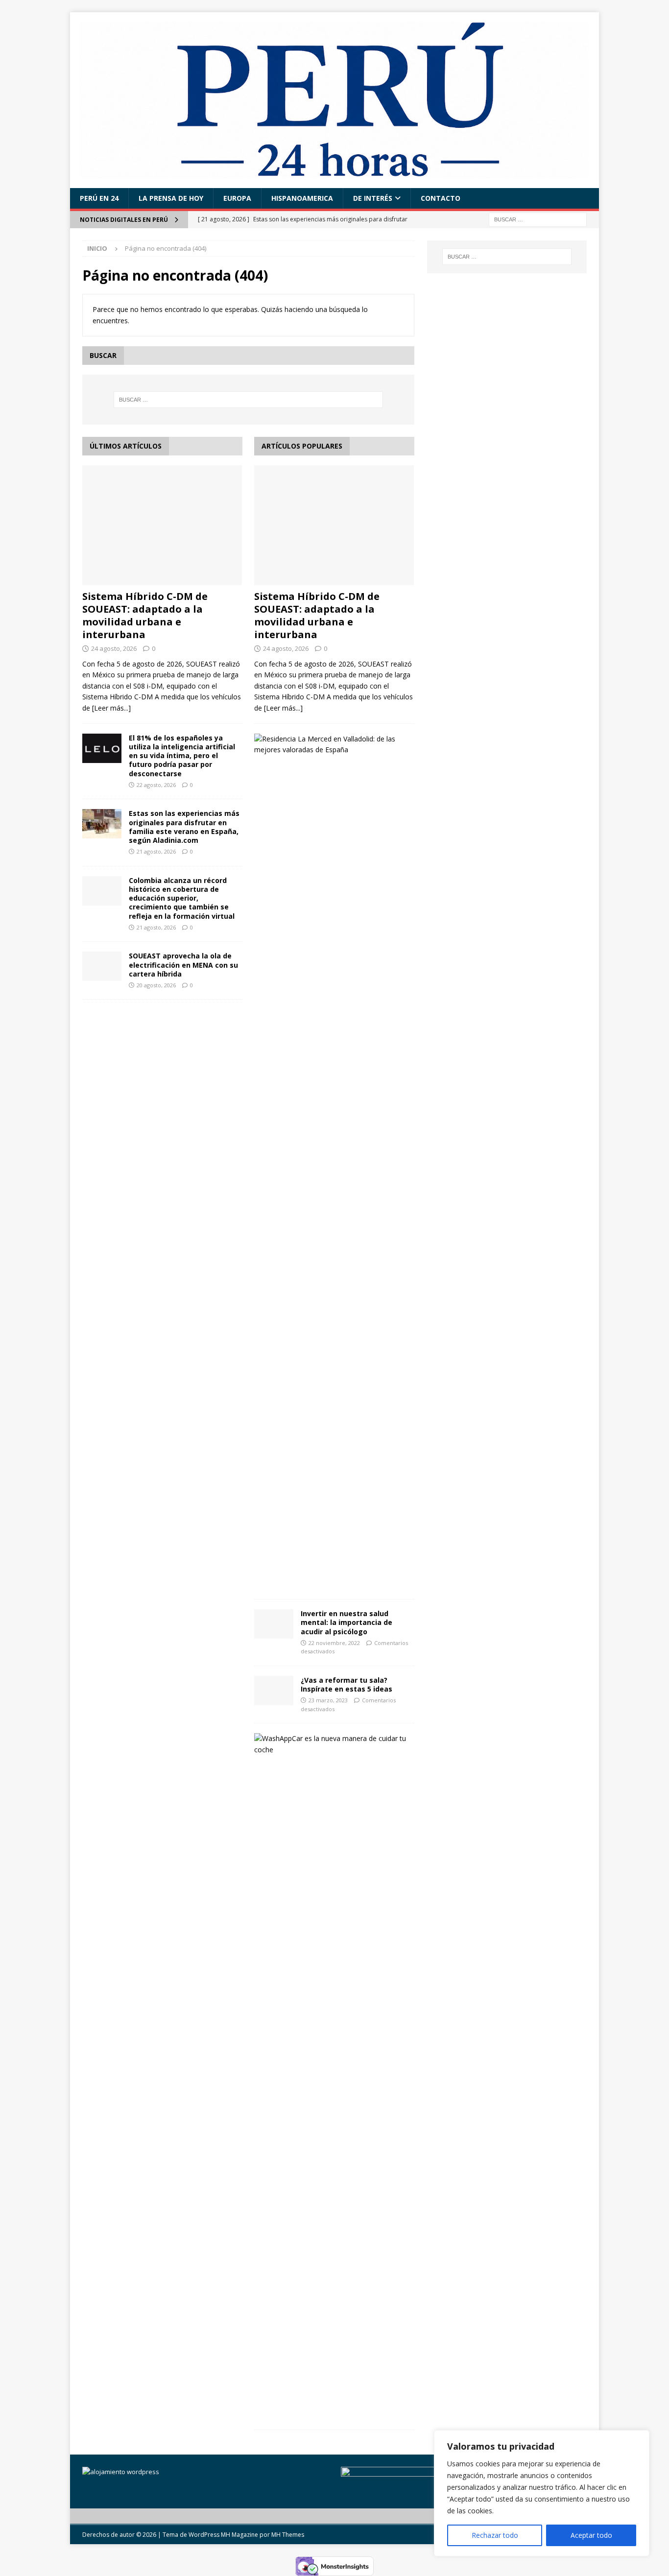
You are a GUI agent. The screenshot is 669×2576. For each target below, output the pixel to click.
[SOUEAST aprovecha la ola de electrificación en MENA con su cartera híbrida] (102, 966)
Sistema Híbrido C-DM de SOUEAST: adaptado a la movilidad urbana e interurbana (145, 615)
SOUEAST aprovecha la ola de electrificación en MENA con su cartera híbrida (183, 965)
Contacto (441, 198)
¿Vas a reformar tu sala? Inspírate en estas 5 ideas (346, 1684)
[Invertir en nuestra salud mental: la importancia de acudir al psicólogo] (274, 1624)
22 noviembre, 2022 (334, 1643)
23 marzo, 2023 (328, 1700)
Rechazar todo (495, 2535)
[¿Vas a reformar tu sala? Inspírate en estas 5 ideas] (274, 1691)
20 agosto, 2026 (156, 985)
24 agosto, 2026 (114, 648)
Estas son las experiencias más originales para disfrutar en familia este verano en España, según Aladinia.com (184, 827)
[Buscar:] (538, 219)
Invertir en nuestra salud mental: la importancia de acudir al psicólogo (346, 1622)
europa (237, 198)
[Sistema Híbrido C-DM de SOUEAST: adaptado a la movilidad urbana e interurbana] (162, 525)
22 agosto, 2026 (156, 785)
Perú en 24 (99, 198)
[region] (542, 2493)
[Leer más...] (111, 708)
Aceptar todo (591, 2535)
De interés (373, 198)
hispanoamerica (302, 198)
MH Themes (288, 2535)
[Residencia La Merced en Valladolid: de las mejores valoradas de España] (331, 745)
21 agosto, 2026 (156, 851)
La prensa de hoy (171, 198)
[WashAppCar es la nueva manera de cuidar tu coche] (331, 1744)
